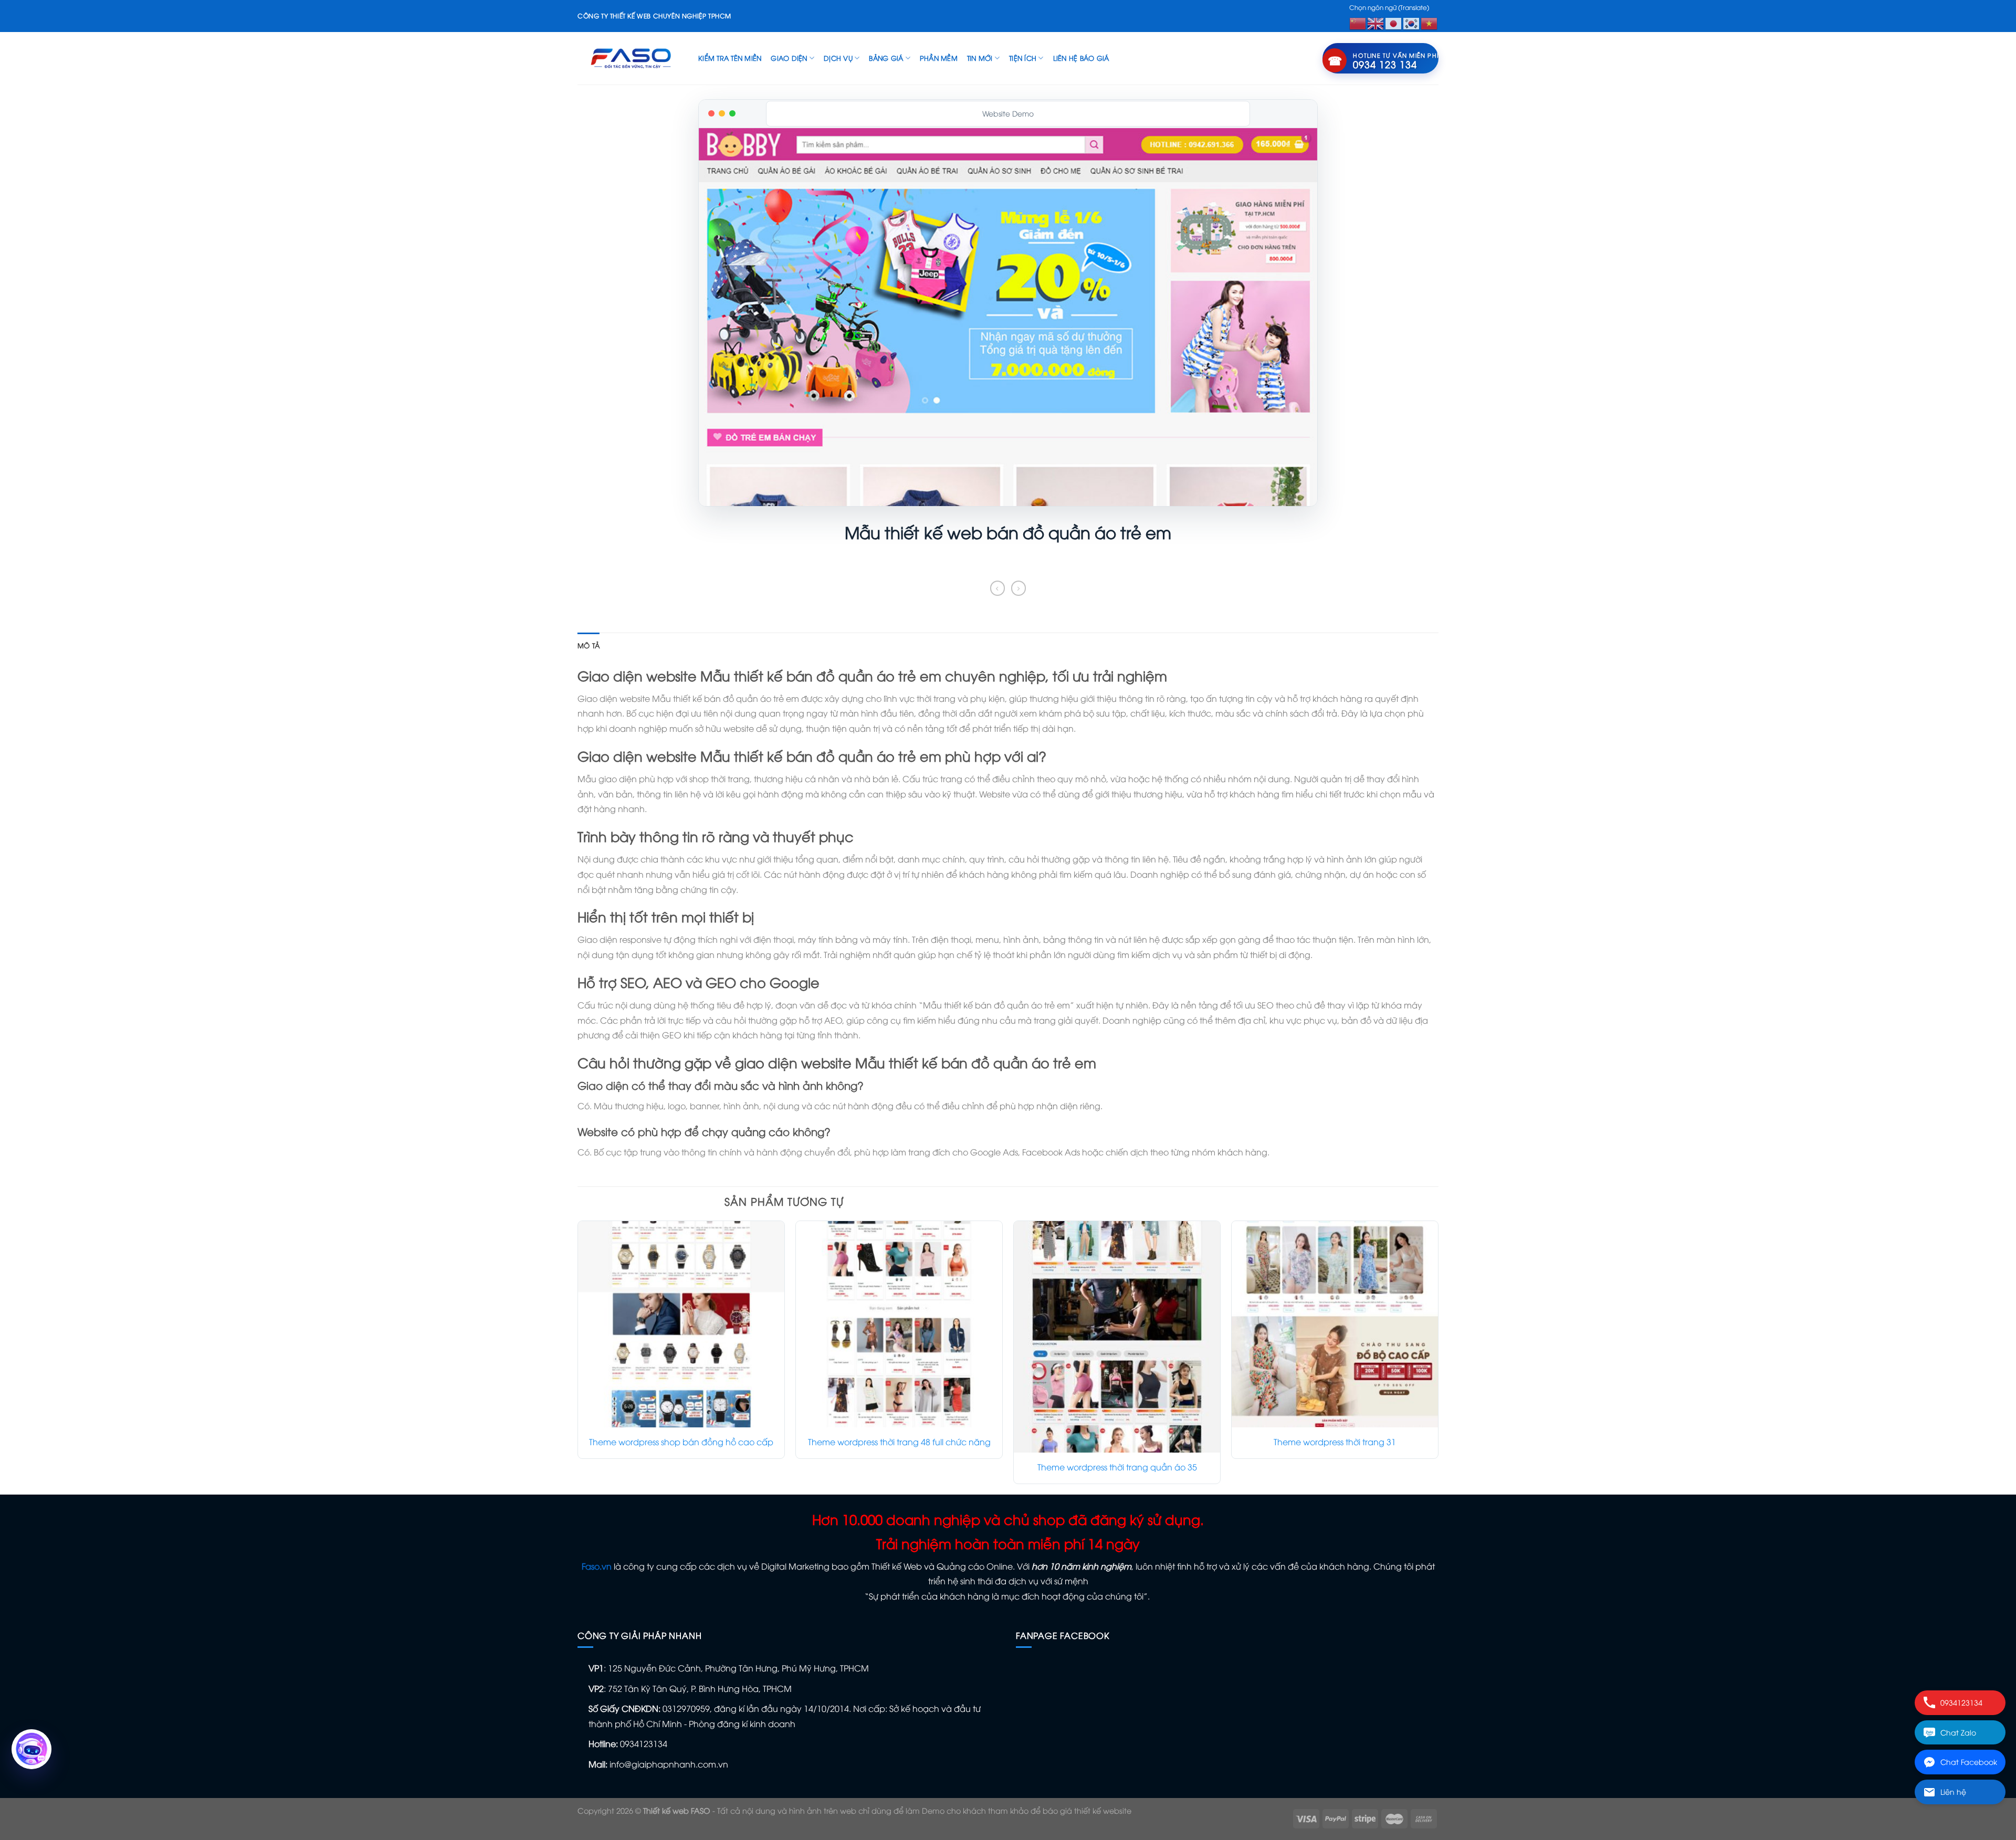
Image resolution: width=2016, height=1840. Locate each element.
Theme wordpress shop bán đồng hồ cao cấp (681, 1442)
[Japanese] (1394, 22)
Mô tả (589, 645)
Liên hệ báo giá (1081, 58)
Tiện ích (1023, 58)
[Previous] (578, 1357)
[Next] (1438, 1357)
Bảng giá (886, 58)
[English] (1376, 22)
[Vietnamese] (1430, 22)
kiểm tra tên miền (730, 58)
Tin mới (980, 58)
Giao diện (789, 58)
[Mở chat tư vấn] (31, 1749)
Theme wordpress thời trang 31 (1335, 1442)
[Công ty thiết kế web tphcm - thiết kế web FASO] (630, 58)
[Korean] (1412, 22)
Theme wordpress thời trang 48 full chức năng (899, 1442)
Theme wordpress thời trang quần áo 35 (1117, 1467)
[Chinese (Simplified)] (1358, 22)
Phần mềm (939, 58)
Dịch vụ (838, 58)
